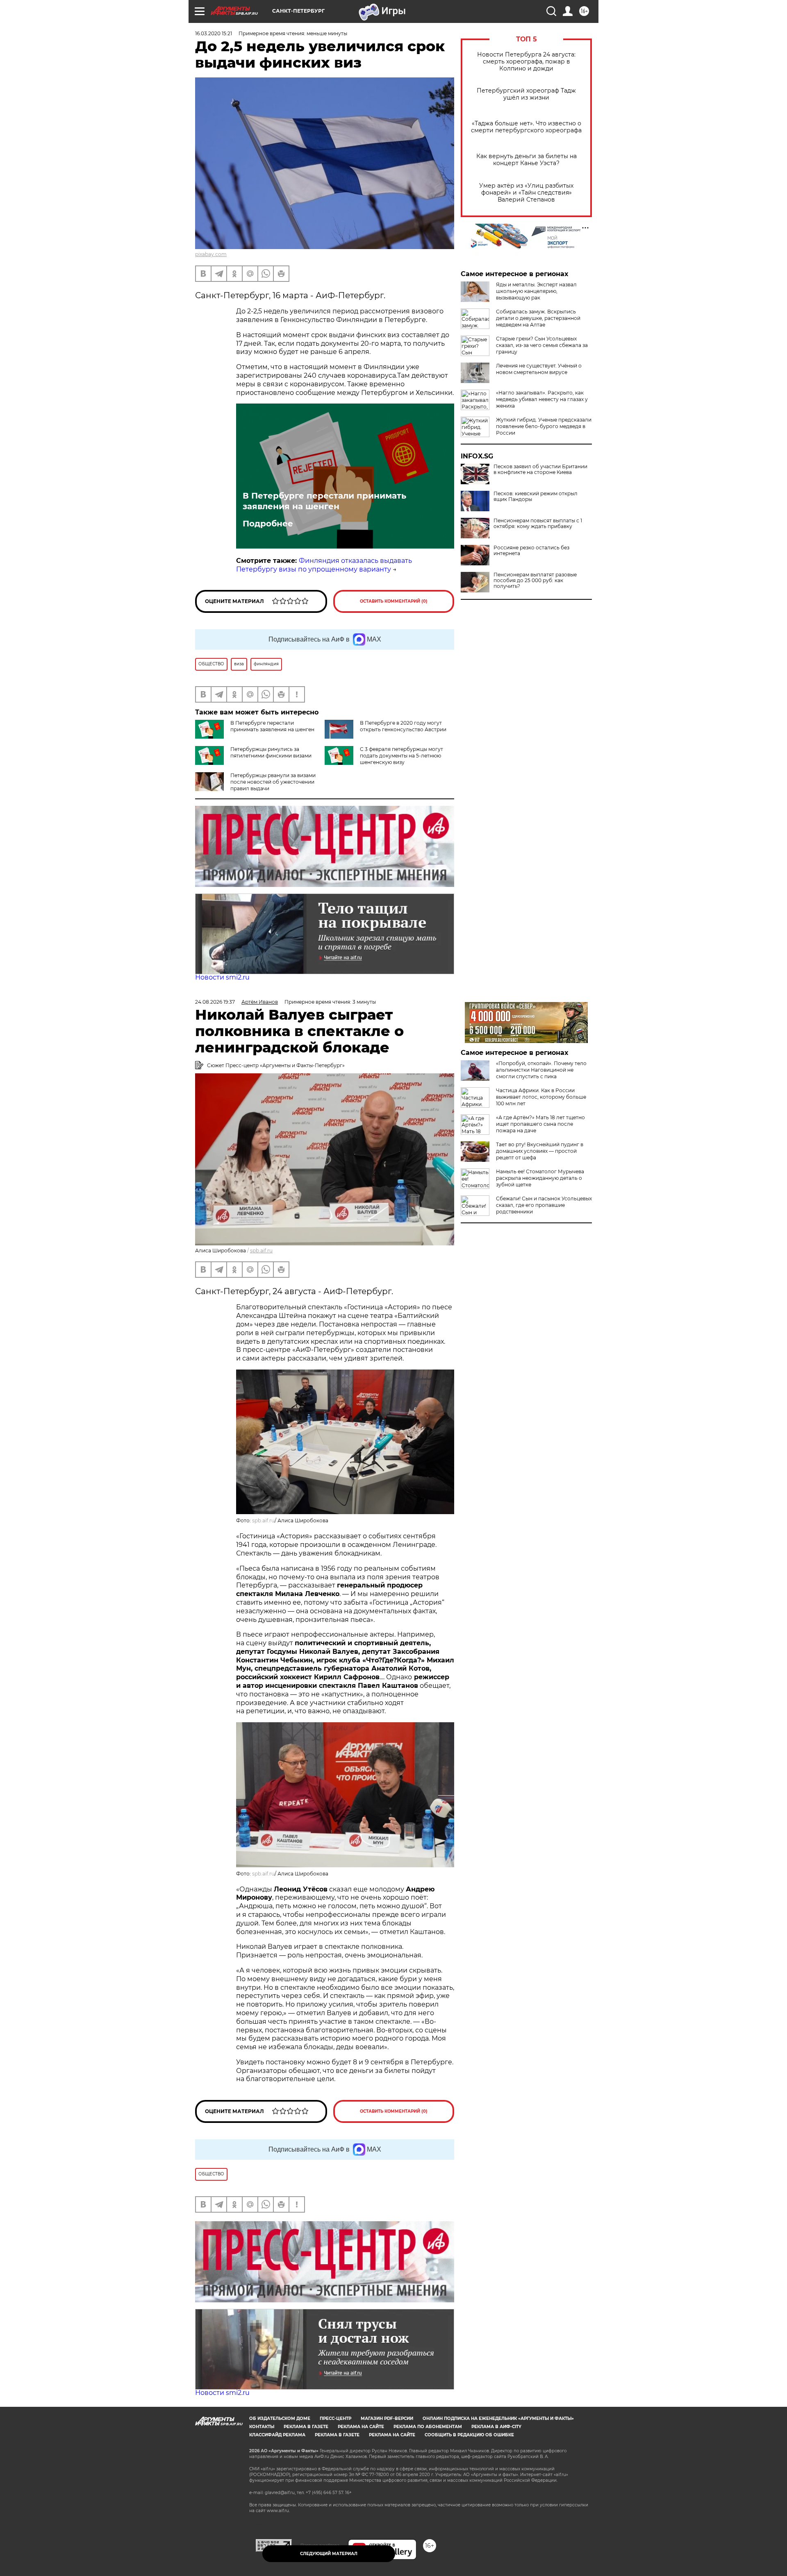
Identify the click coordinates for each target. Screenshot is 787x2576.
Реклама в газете (306, 2427)
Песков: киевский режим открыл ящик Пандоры (536, 497)
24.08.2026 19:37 (215, 1002)
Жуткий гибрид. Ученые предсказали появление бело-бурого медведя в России (544, 426)
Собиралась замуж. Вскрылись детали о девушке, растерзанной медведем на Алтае (538, 318)
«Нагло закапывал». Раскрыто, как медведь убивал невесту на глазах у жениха (542, 399)
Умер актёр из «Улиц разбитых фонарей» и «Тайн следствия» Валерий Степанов (526, 193)
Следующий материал (329, 2554)
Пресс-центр (335, 2418)
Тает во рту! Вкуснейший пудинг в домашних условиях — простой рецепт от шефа (540, 1151)
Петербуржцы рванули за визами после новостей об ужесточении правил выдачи (273, 782)
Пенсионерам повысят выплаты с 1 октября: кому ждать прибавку (538, 524)
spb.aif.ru (261, 1251)
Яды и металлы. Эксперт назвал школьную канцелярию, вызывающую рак (536, 291)
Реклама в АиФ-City (496, 2427)
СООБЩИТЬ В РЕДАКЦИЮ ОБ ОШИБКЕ (469, 2435)
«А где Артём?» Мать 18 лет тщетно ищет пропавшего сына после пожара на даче (540, 1124)
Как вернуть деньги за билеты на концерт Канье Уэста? (527, 160)
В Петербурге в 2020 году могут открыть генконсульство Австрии (403, 726)
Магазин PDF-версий (387, 2418)
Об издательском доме (280, 2418)
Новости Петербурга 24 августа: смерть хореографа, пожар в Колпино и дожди (526, 62)
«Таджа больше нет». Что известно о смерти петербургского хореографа (526, 127)
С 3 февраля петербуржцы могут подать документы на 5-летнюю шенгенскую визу (401, 756)
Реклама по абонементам (428, 2427)
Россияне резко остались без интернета (531, 551)
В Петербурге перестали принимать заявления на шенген (324, 501)
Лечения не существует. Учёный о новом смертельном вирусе (539, 369)
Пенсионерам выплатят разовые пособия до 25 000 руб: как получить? (535, 581)
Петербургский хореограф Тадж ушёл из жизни (526, 94)
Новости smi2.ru (222, 977)
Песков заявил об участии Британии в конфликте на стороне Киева (540, 469)
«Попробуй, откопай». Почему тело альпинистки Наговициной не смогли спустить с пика (541, 1070)
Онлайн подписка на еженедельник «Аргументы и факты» (498, 2418)
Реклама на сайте (361, 2427)
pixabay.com (211, 254)
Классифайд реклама (277, 2435)
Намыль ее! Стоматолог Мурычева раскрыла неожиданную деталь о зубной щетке (540, 1178)
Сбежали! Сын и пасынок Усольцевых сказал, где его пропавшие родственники (544, 1205)
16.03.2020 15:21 (214, 33)
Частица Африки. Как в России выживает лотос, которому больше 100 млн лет (541, 1097)
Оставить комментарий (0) (394, 601)
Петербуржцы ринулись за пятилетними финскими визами (271, 752)
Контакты (262, 2427)
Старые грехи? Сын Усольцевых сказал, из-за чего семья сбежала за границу (542, 345)
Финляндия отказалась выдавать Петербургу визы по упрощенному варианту (324, 565)
